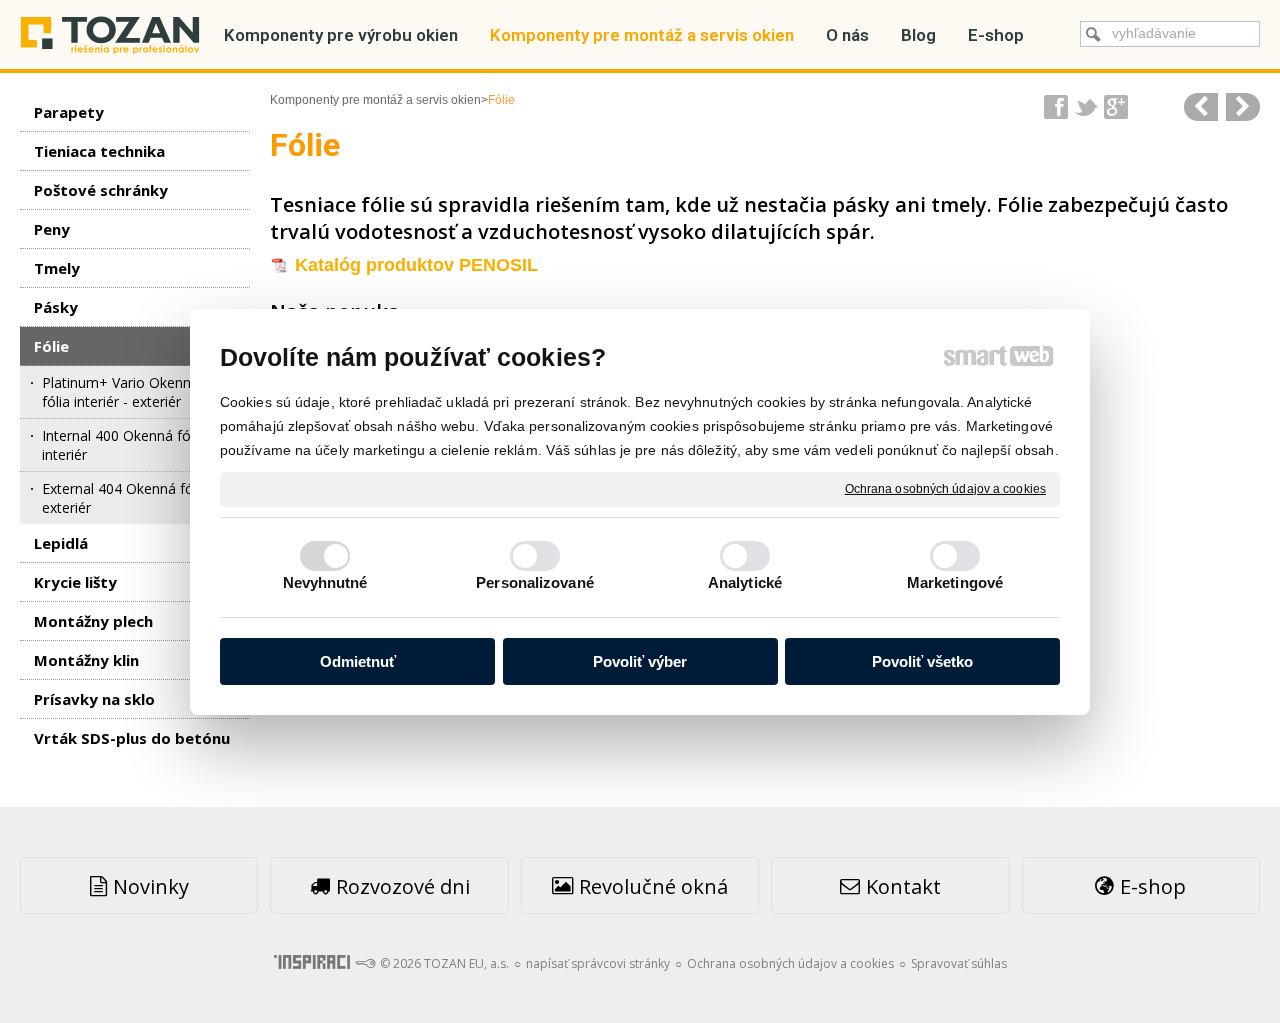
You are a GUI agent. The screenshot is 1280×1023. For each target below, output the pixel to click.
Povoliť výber (640, 661)
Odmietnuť (358, 661)
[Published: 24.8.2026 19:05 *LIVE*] (365, 963)
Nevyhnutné (325, 582)
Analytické (745, 582)
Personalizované (535, 582)
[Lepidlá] (1243, 107)
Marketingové (955, 582)
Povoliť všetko (922, 661)
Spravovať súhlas (959, 963)
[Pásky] (1201, 107)
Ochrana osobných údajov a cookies (945, 488)
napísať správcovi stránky (598, 963)
